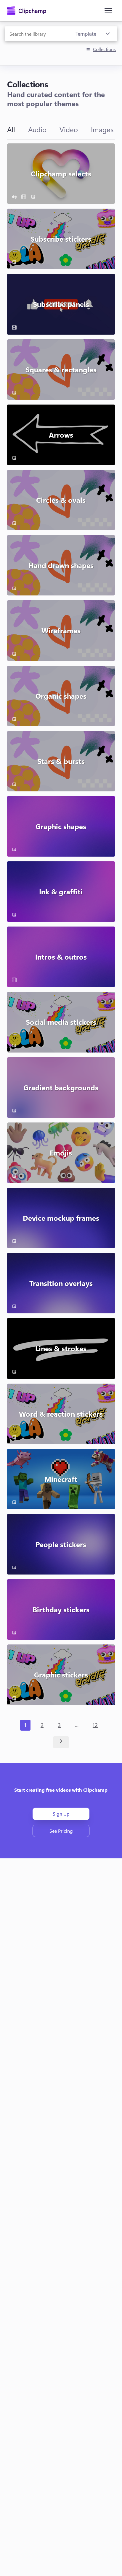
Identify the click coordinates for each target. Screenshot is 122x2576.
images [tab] (102, 129)
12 (95, 1725)
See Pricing (61, 1831)
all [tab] (11, 129)
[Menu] (108, 11)
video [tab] (69, 129)
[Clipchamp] (27, 11)
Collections (104, 49)
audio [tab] (37, 129)
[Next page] (61, 1742)
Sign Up (61, 1814)
